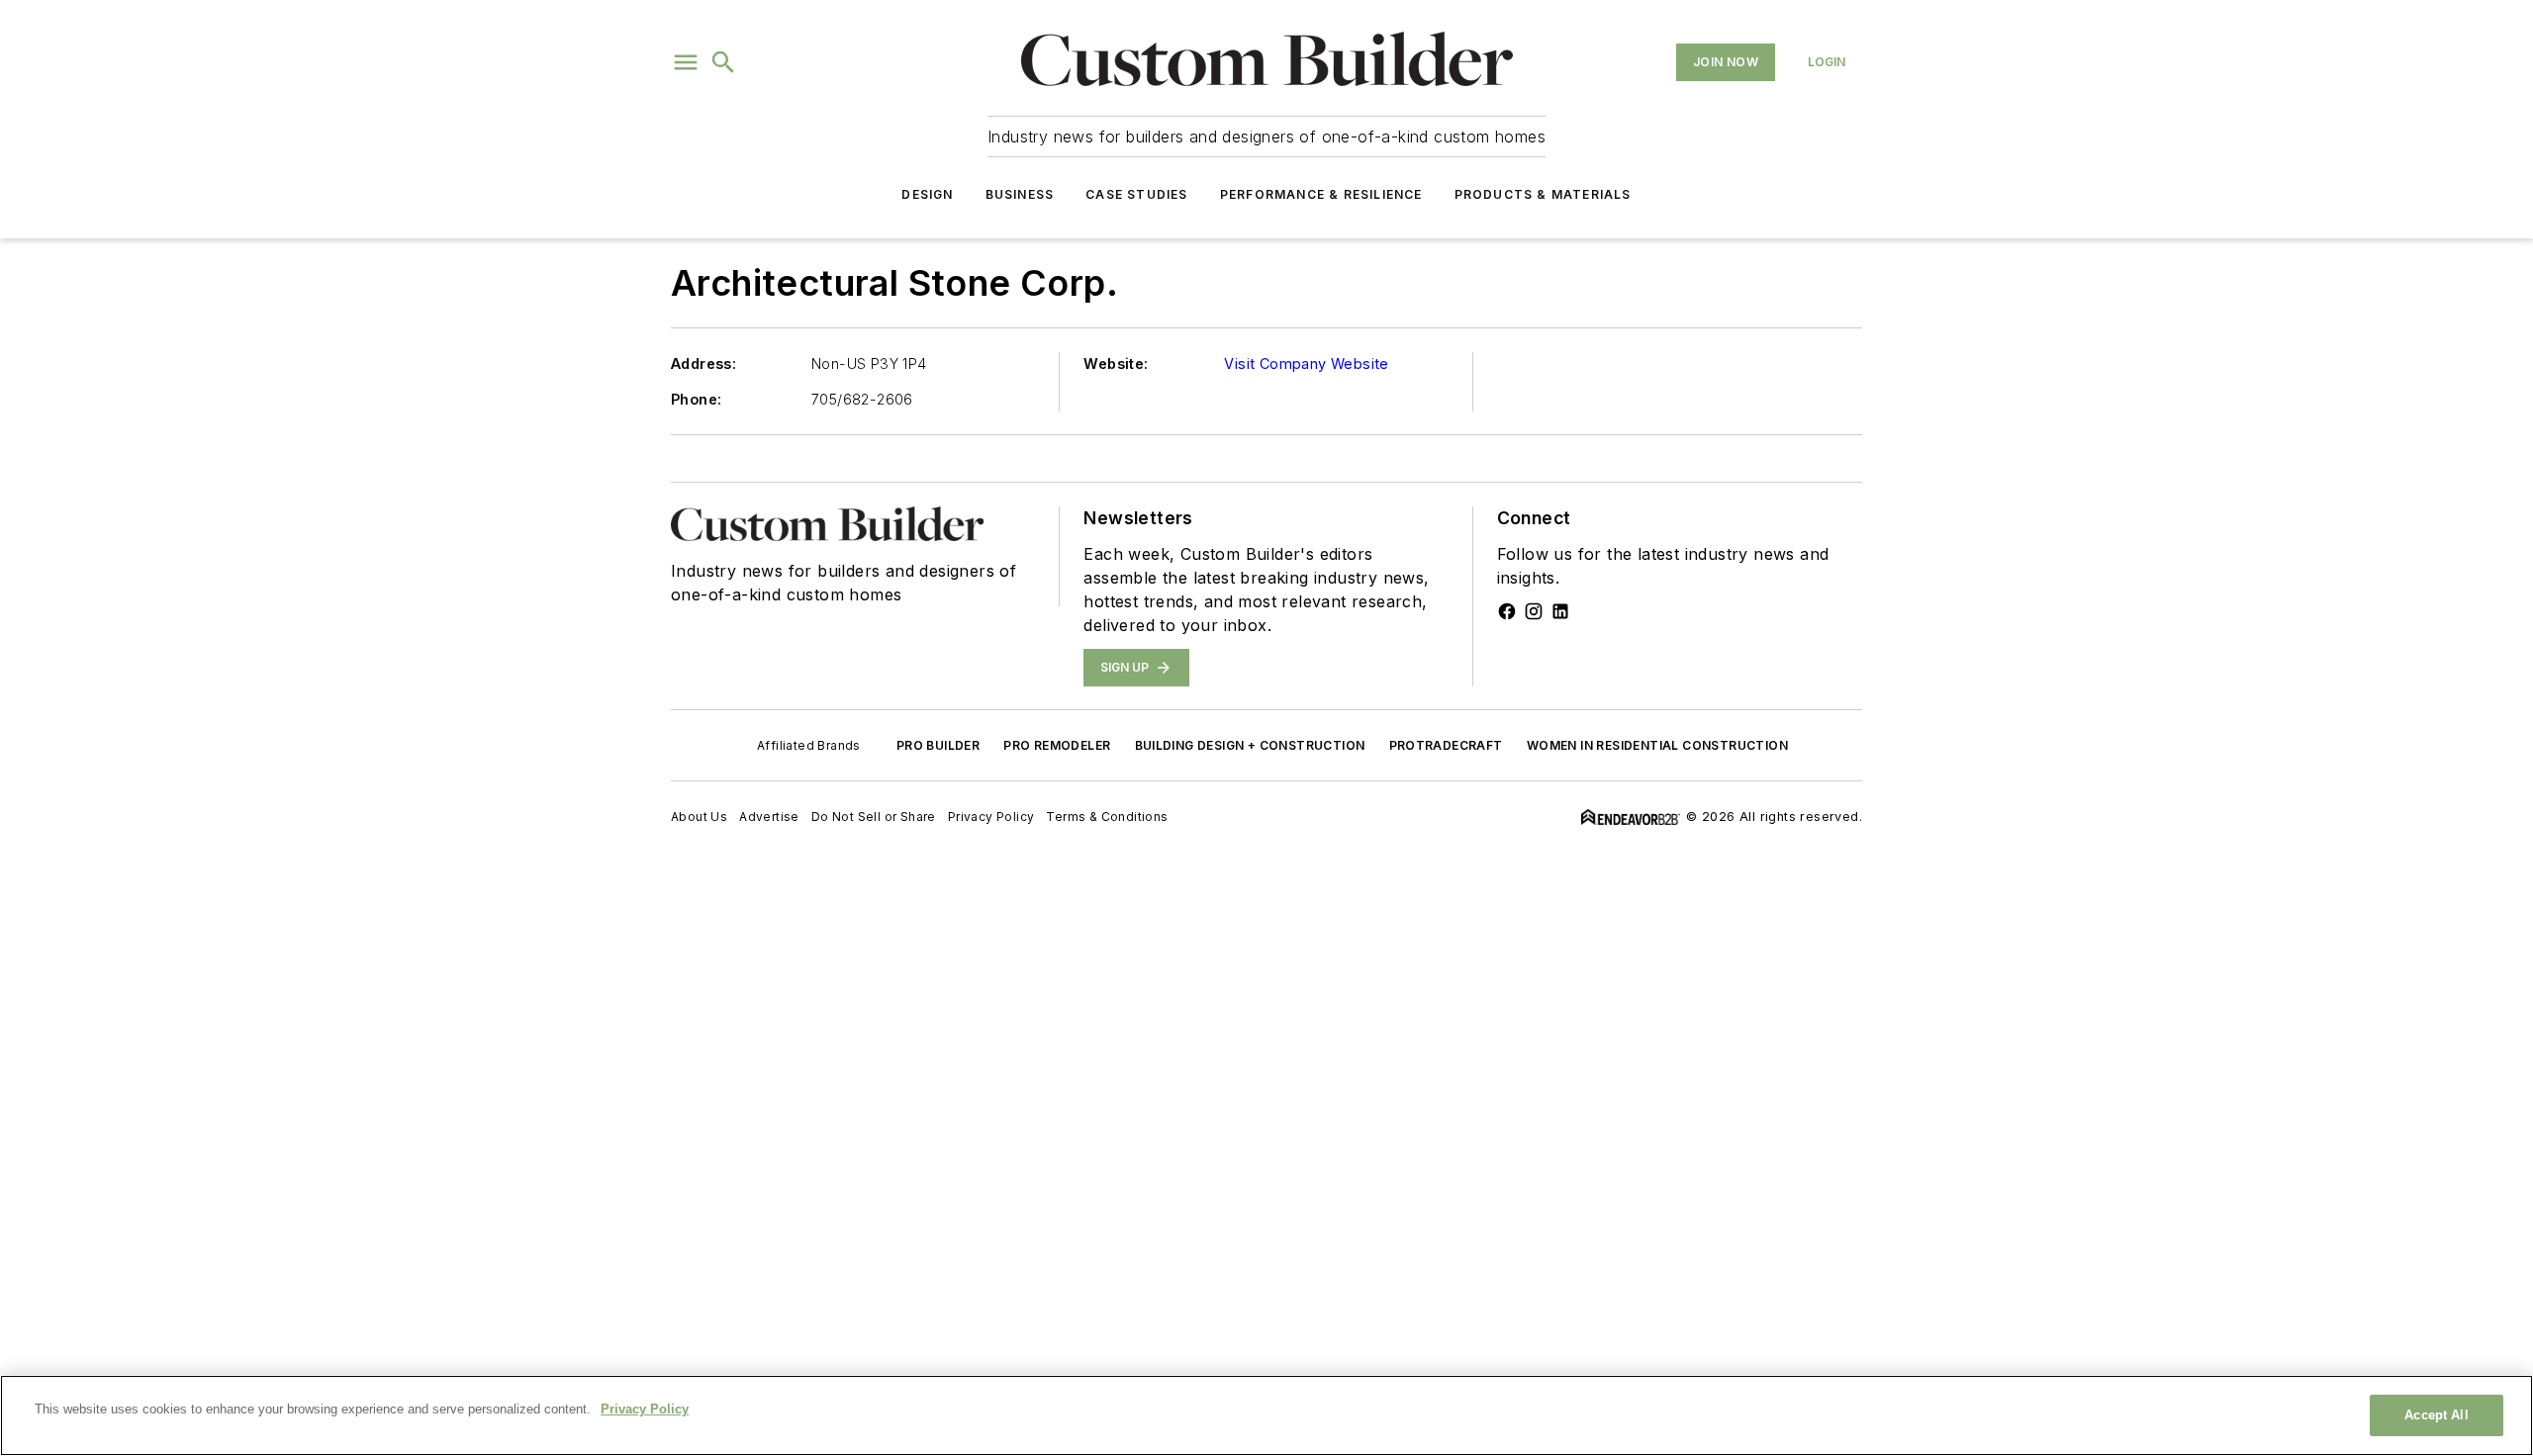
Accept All (2436, 1415)
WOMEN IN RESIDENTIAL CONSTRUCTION (1657, 745)
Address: (704, 364)
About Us (699, 817)
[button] (686, 62)
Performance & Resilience (1321, 194)
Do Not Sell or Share (874, 817)
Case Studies (1136, 194)
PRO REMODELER (1057, 745)
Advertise (769, 817)
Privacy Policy (991, 817)
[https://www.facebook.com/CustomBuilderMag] (1507, 611)
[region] (1266, 1415)
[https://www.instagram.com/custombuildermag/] (1534, 611)
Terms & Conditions (1107, 817)
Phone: (696, 399)
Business (1020, 194)
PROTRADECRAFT (1446, 745)
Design (927, 194)
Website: (1116, 364)
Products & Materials (1543, 194)
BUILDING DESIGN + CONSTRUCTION (1250, 745)
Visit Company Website (1306, 364)
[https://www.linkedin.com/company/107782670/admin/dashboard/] (1560, 611)
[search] (723, 62)
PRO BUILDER (938, 745)
